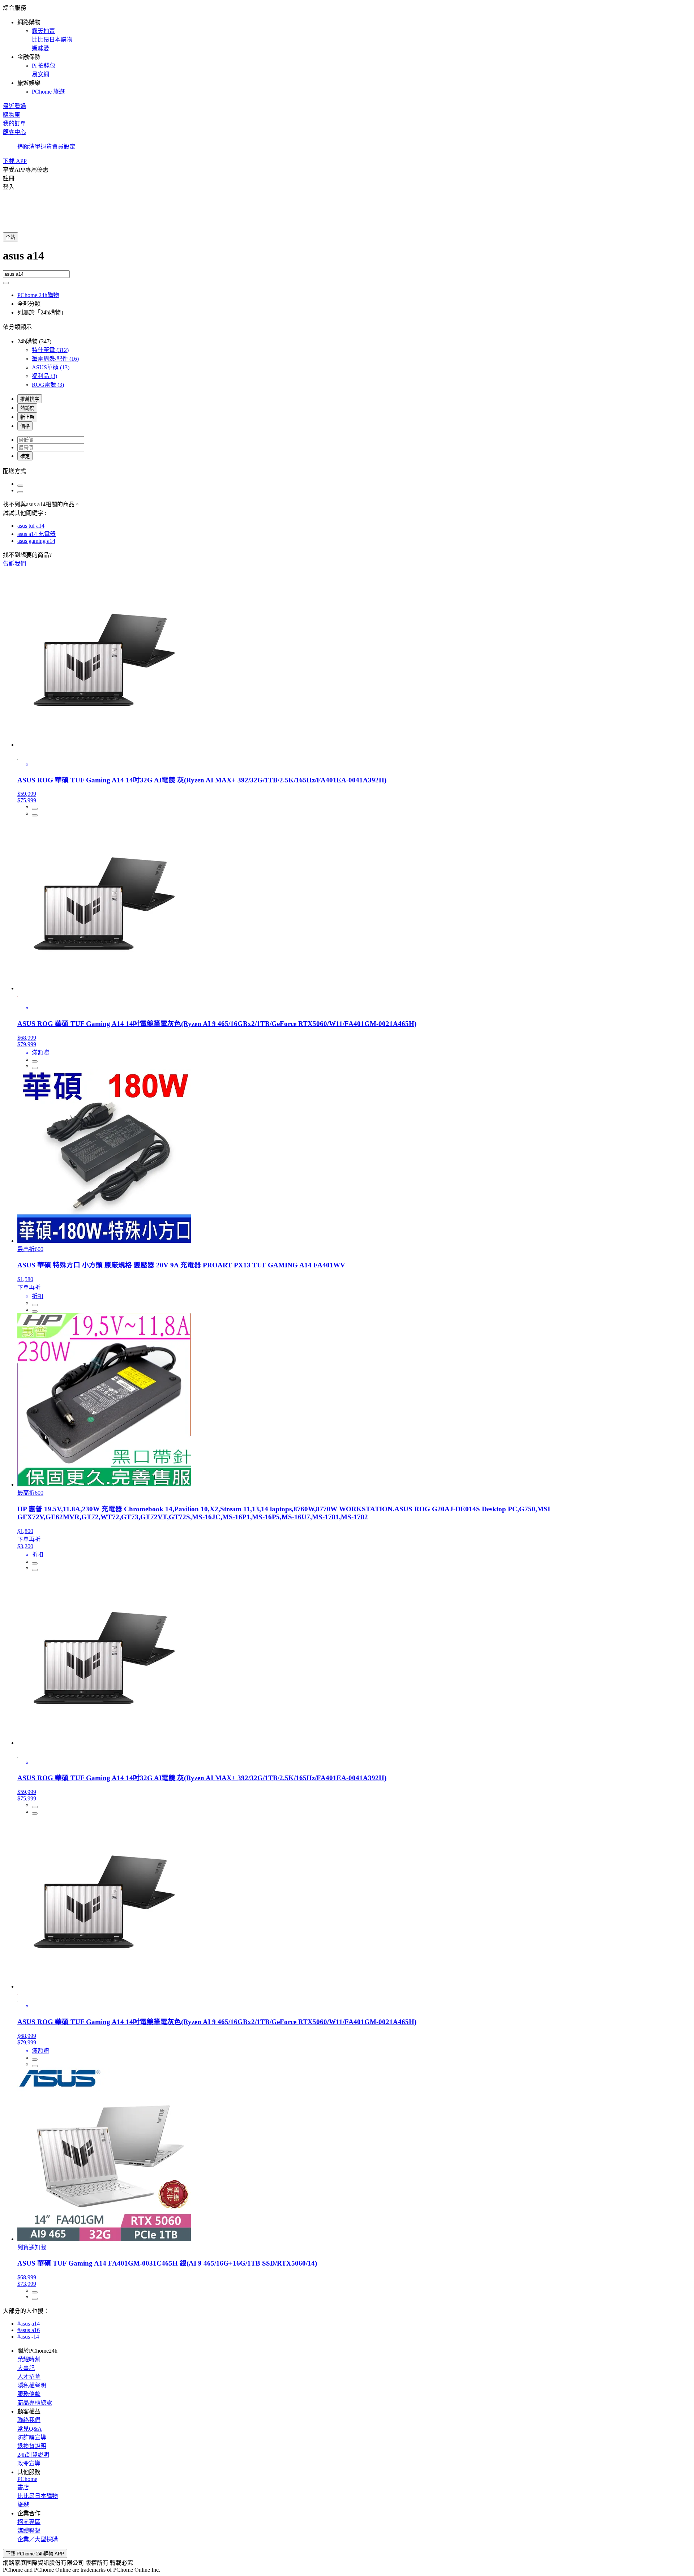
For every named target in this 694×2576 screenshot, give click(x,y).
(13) (51, 367)
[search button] (6, 283)
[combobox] (347, 260)
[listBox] (347, 471)
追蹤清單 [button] (29, 147)
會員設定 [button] (64, 147)
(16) (55, 359)
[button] (347, 49)
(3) (44, 376)
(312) (50, 350)
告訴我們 (14, 564)
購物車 (12, 115)
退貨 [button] (46, 147)
